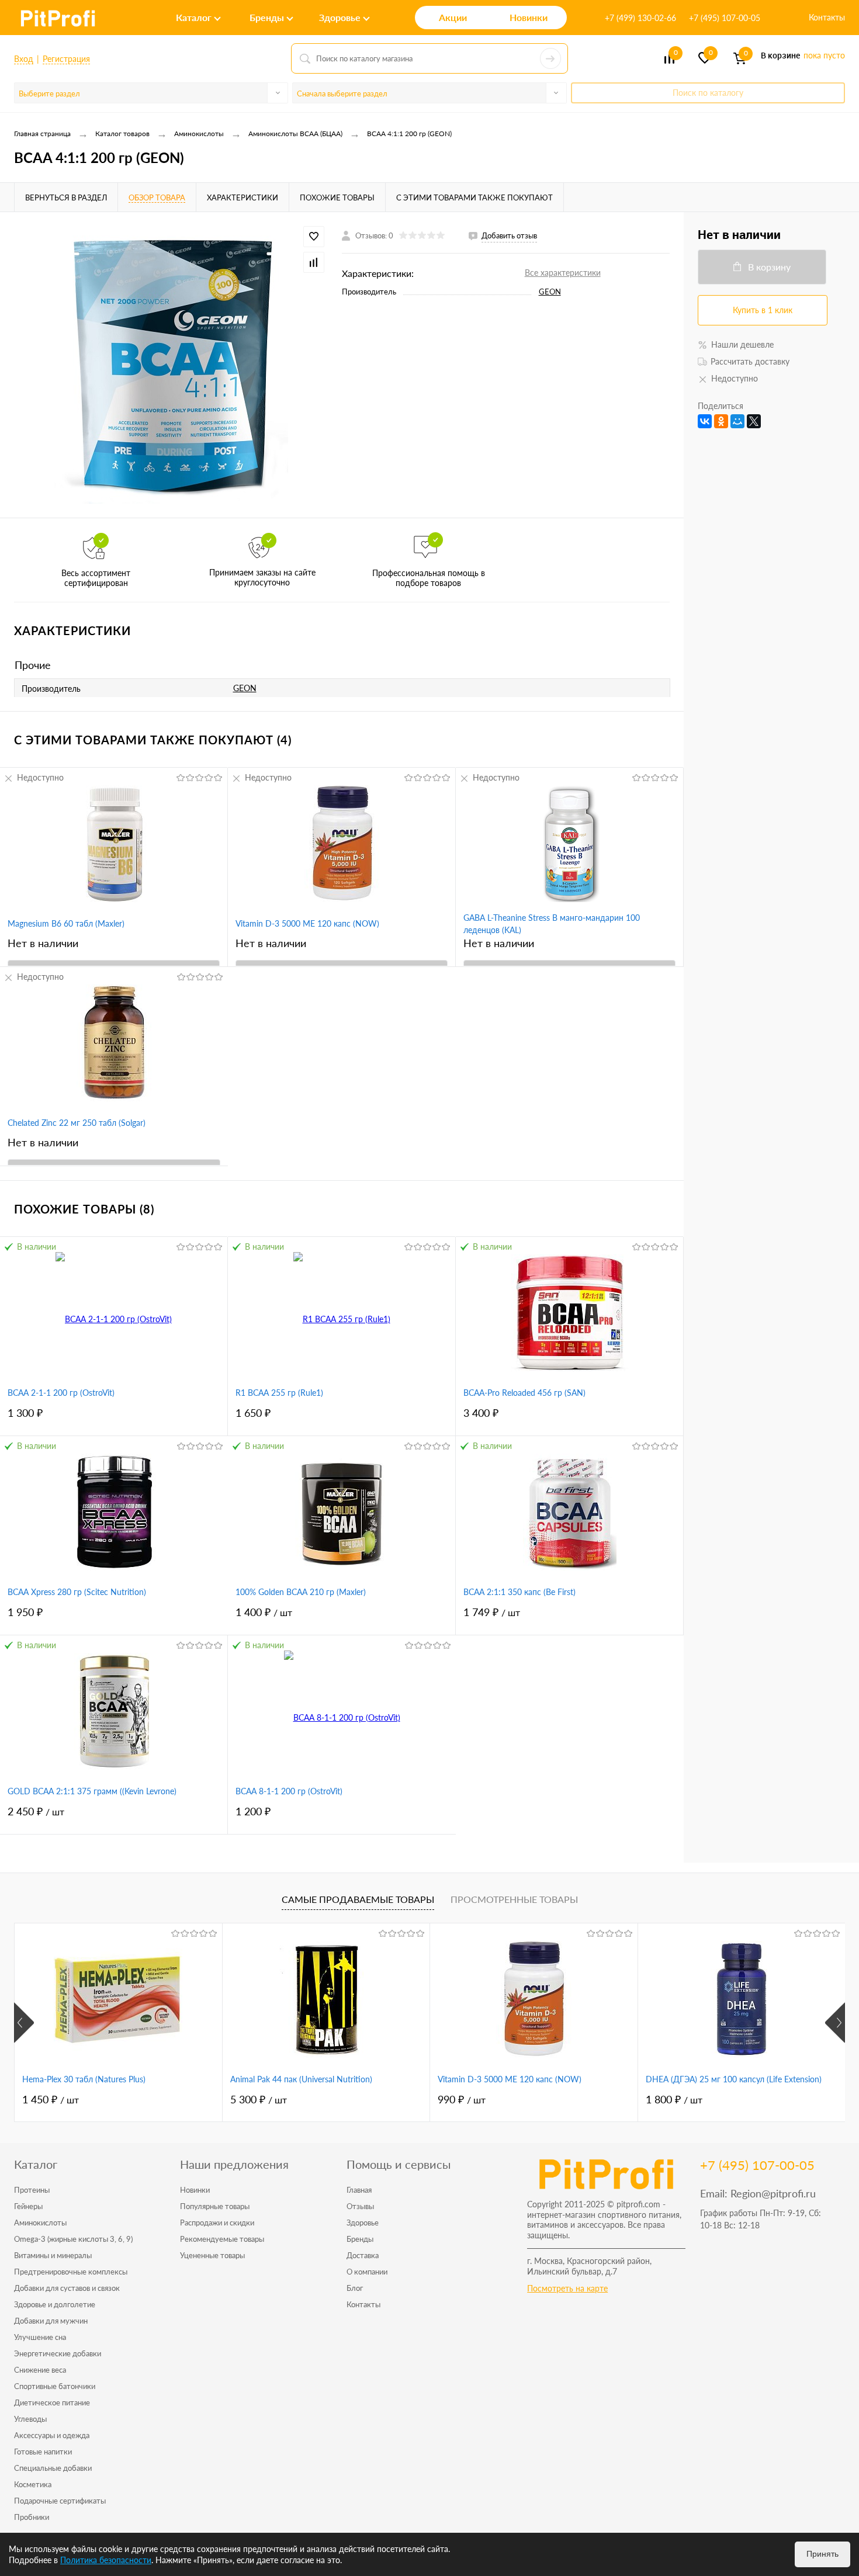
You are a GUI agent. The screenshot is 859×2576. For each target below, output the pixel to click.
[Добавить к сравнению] (314, 262)
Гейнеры (28, 2206)
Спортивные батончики (55, 2386)
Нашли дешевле (742, 344)
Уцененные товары (212, 2255)
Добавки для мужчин (51, 2321)
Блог (355, 2288)
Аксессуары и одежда (52, 2435)
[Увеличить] (171, 365)
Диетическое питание (52, 2402)
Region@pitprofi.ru (773, 2193)
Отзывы (360, 2206)
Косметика (33, 2484)
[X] (754, 421)
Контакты (827, 17)
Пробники (32, 2517)
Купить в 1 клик (763, 310)
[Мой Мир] (737, 421)
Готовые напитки (43, 2452)
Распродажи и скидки (217, 2223)
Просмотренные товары (514, 1899)
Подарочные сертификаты (60, 2501)
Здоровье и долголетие (55, 2304)
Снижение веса (40, 2370)
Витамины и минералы (53, 2255)
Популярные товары (215, 2206)
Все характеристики (563, 273)
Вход (24, 59)
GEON (550, 292)
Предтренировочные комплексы (71, 2272)
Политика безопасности (106, 2560)
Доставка (363, 2255)
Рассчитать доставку (750, 361)
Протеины (32, 2190)
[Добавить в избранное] (314, 237)
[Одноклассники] (721, 421)
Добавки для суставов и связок (67, 2288)
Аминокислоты (40, 2223)
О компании (367, 2272)
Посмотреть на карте (567, 2288)
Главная (359, 2190)
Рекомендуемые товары (222, 2239)
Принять (822, 2554)
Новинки (195, 2190)
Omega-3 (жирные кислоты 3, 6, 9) (73, 2239)
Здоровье (363, 2223)
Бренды (360, 2239)
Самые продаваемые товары (358, 1899)
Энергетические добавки (58, 2353)
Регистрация (66, 59)
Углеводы (30, 2419)
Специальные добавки (53, 2468)
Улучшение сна (40, 2337)
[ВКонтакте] (705, 421)
